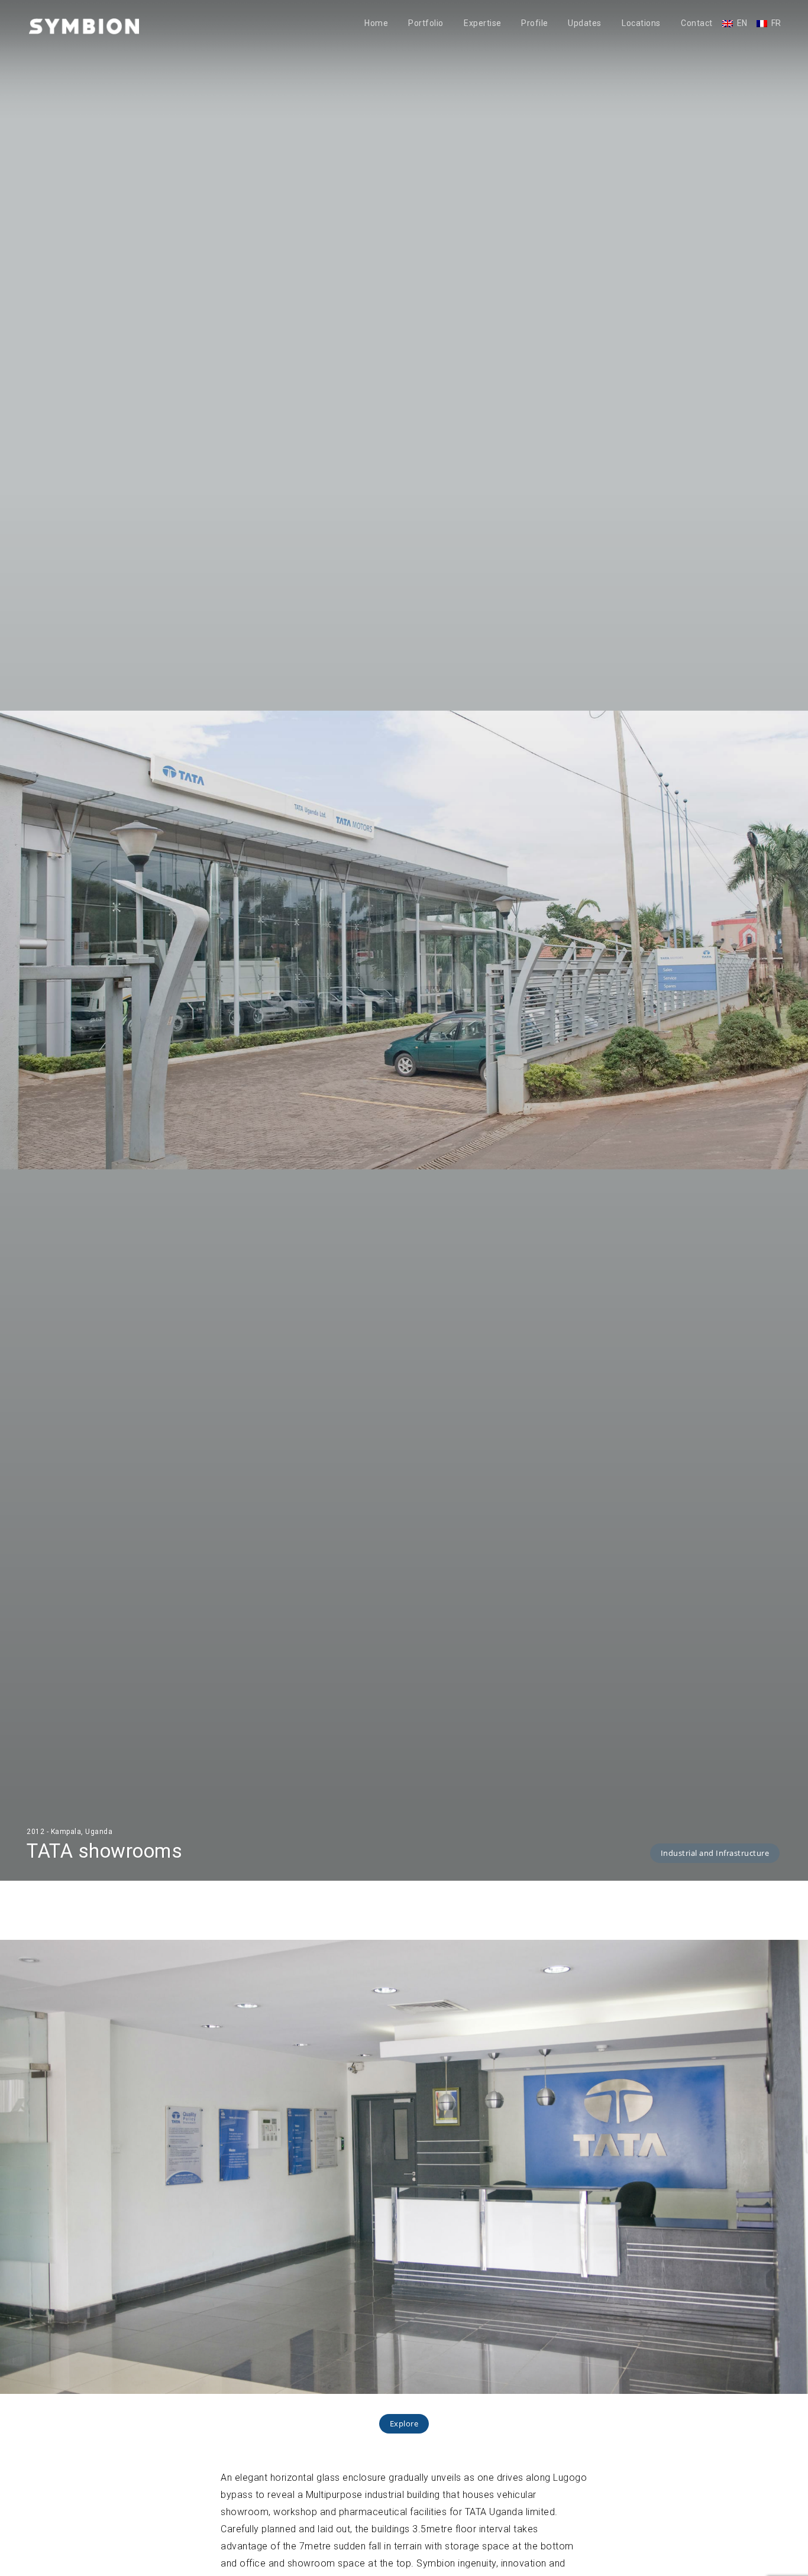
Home (376, 23)
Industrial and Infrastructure (715, 1853)
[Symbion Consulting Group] (84, 26)
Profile (535, 23)
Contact (697, 23)
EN (742, 23)
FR (776, 23)
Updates (585, 23)
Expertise (483, 23)
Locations (641, 23)
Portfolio (426, 23)
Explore (404, 2423)
